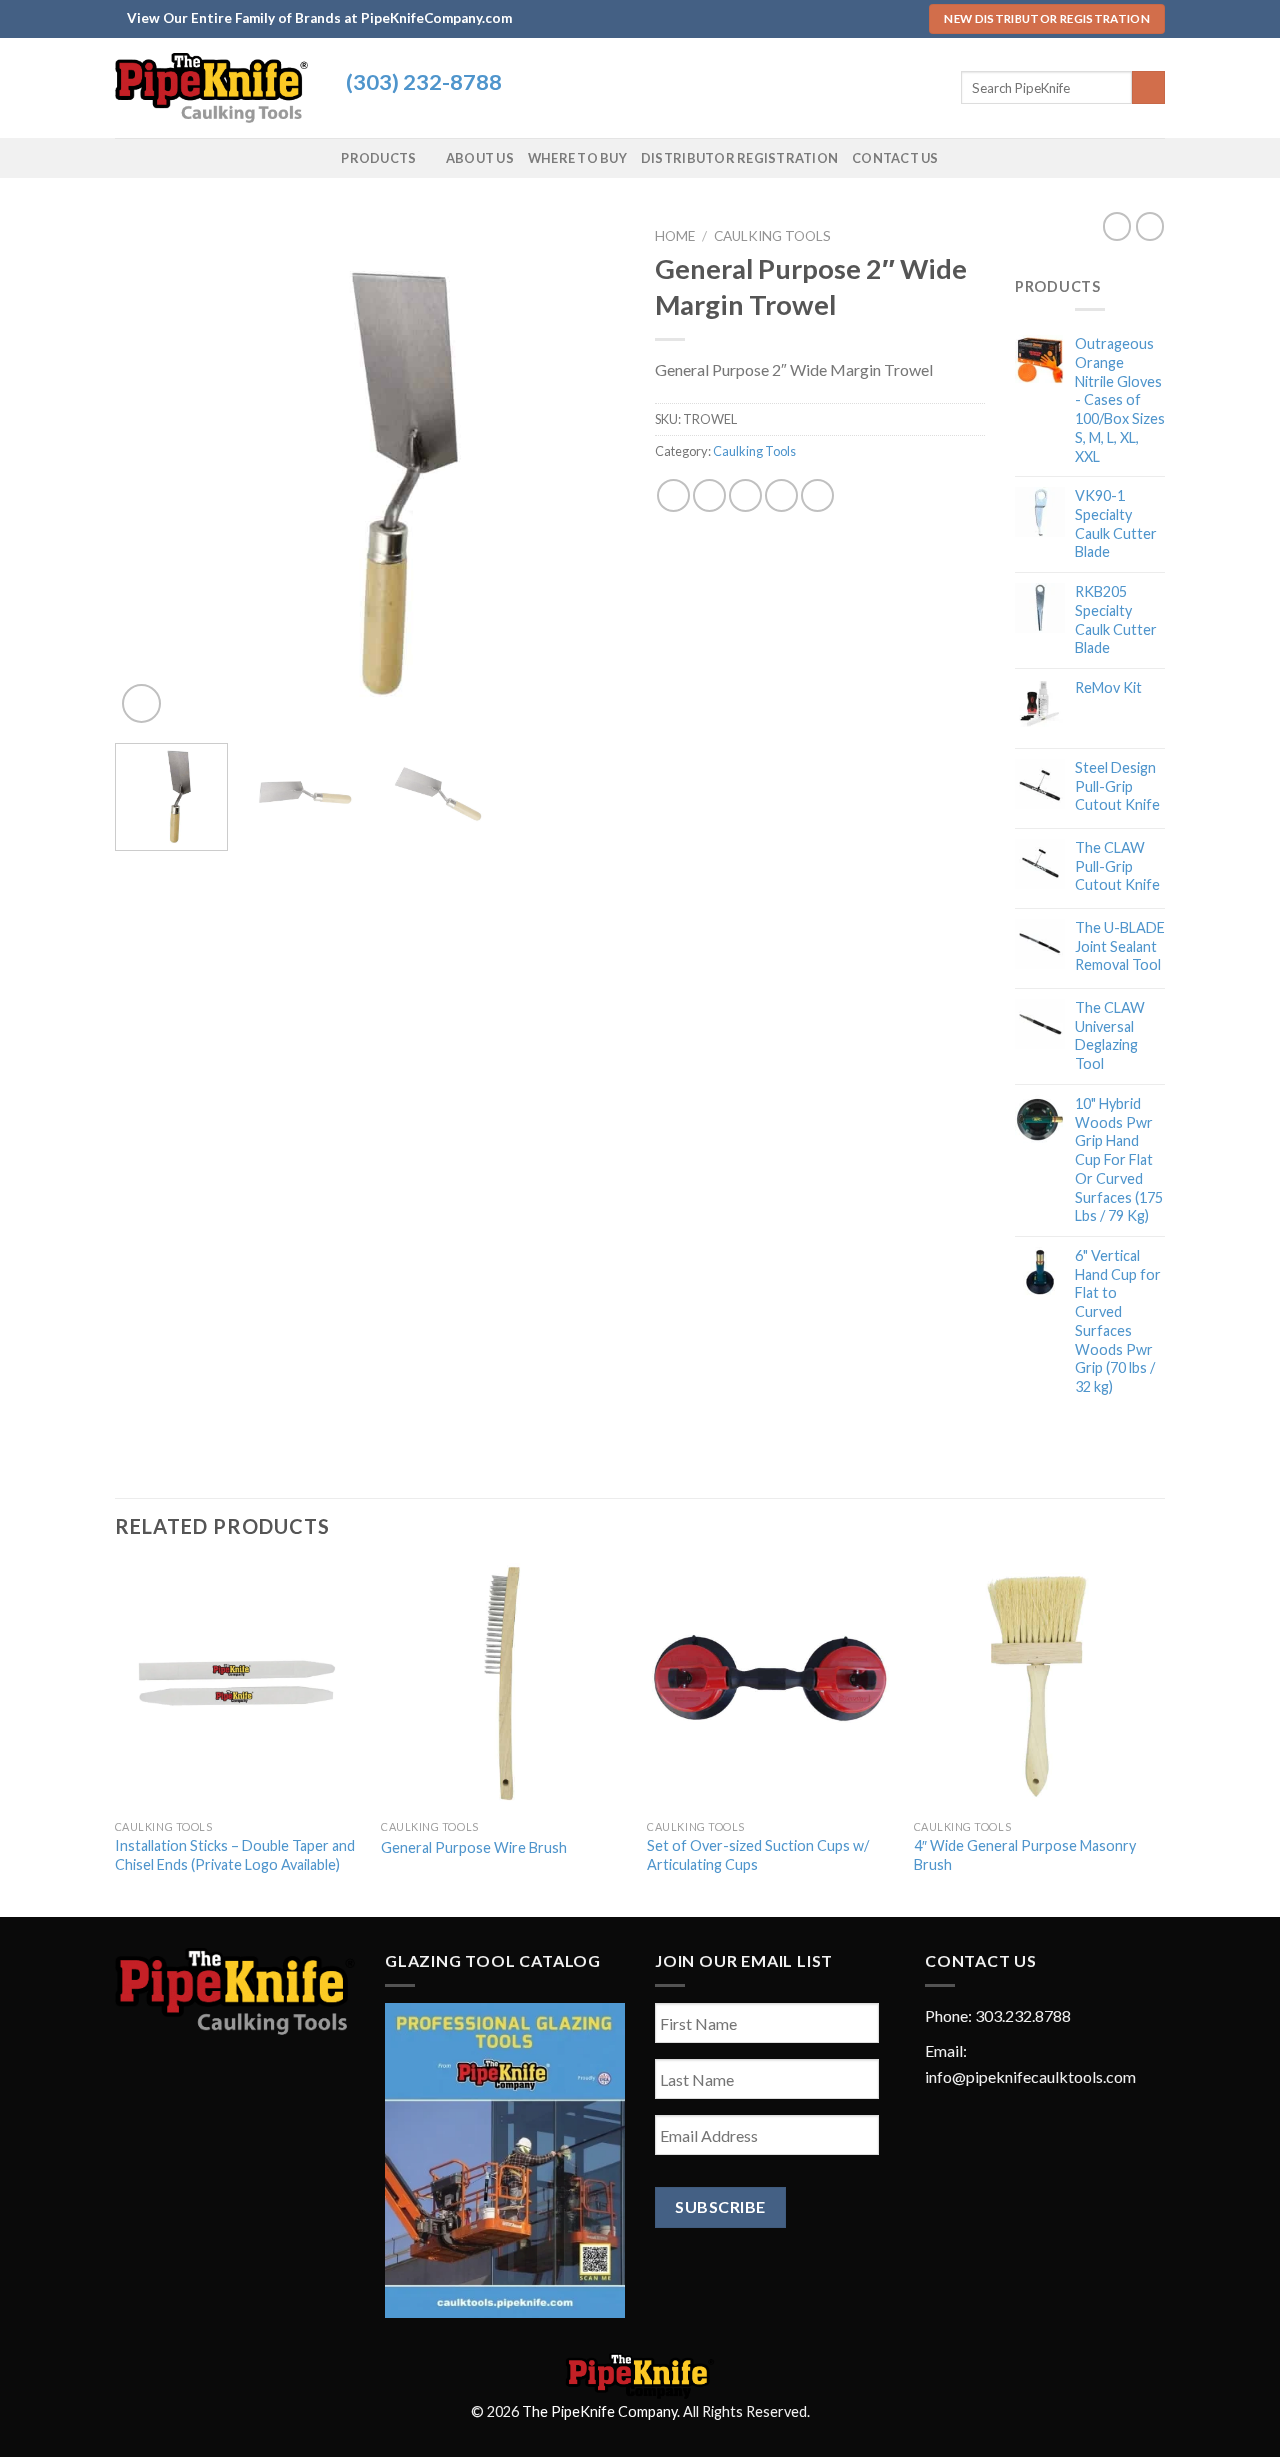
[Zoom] (141, 703)
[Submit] (1148, 88)
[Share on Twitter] (709, 495)
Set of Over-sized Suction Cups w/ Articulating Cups (758, 1855)
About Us (480, 158)
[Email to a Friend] (745, 495)
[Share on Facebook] (673, 495)
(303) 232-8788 (424, 82)
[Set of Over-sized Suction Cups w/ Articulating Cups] (770, 1686)
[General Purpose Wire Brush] (504, 1686)
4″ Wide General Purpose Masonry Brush (1025, 1855)
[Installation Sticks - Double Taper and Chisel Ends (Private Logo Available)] (238, 1686)
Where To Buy (577, 158)
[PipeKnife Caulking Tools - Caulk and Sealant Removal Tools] (215, 88)
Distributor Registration (739, 158)
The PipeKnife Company (599, 2411)
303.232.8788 (1023, 2015)
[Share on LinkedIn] (817, 495)
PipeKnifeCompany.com (436, 18)
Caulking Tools (772, 236)
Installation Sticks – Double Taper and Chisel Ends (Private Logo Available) (235, 1855)
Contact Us (895, 158)
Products (378, 158)
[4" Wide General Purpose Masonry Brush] (1037, 1686)
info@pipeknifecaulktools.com (1030, 2076)
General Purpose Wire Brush (474, 1847)
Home (675, 236)
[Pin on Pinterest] (781, 495)
